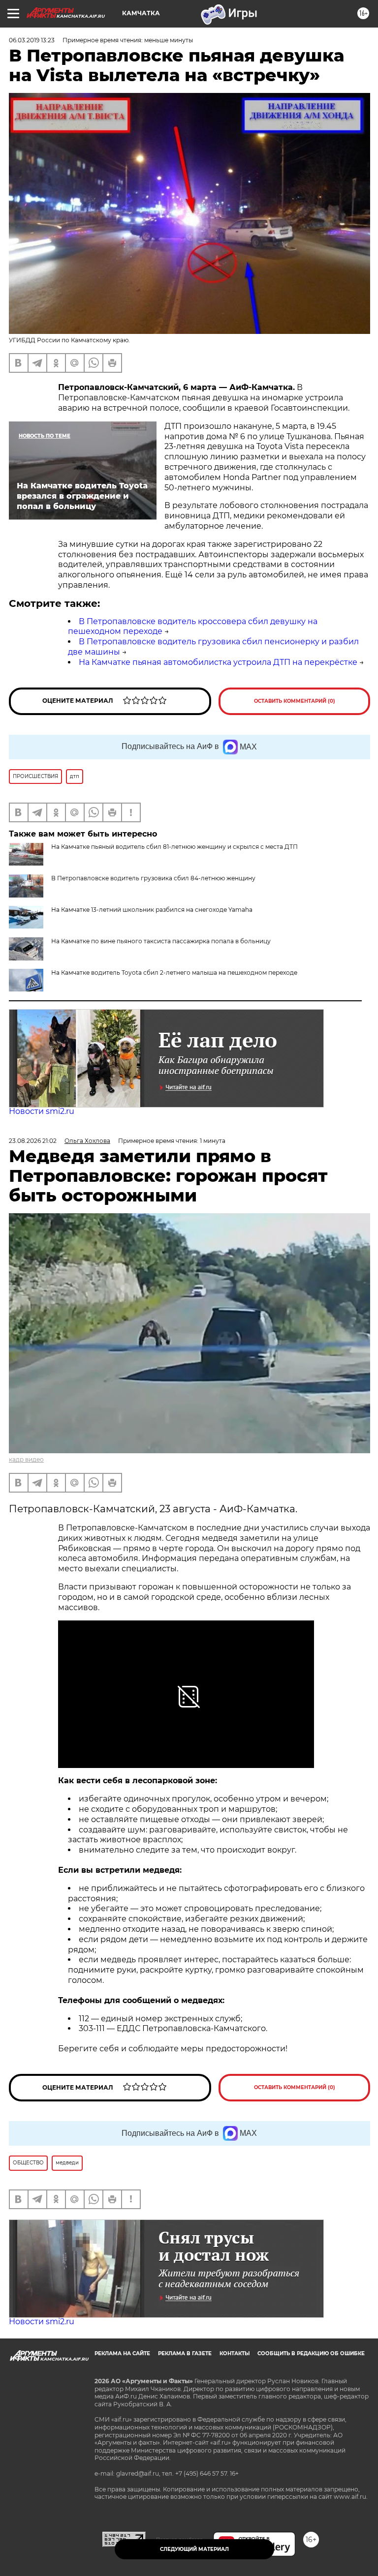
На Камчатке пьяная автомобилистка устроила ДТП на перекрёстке (218, 662)
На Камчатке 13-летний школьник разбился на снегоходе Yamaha (152, 910)
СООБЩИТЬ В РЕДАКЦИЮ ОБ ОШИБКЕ (311, 2353)
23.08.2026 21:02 (33, 1141)
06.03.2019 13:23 (32, 40)
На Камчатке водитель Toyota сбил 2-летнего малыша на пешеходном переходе (174, 973)
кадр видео (26, 1459)
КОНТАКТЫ (235, 2353)
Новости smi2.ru (42, 1111)
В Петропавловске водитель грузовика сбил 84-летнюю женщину (153, 878)
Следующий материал (194, 2549)
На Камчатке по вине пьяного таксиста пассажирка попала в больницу (161, 941)
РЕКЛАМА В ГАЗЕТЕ (185, 2353)
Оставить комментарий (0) (295, 701)
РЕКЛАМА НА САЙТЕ (122, 2353)
